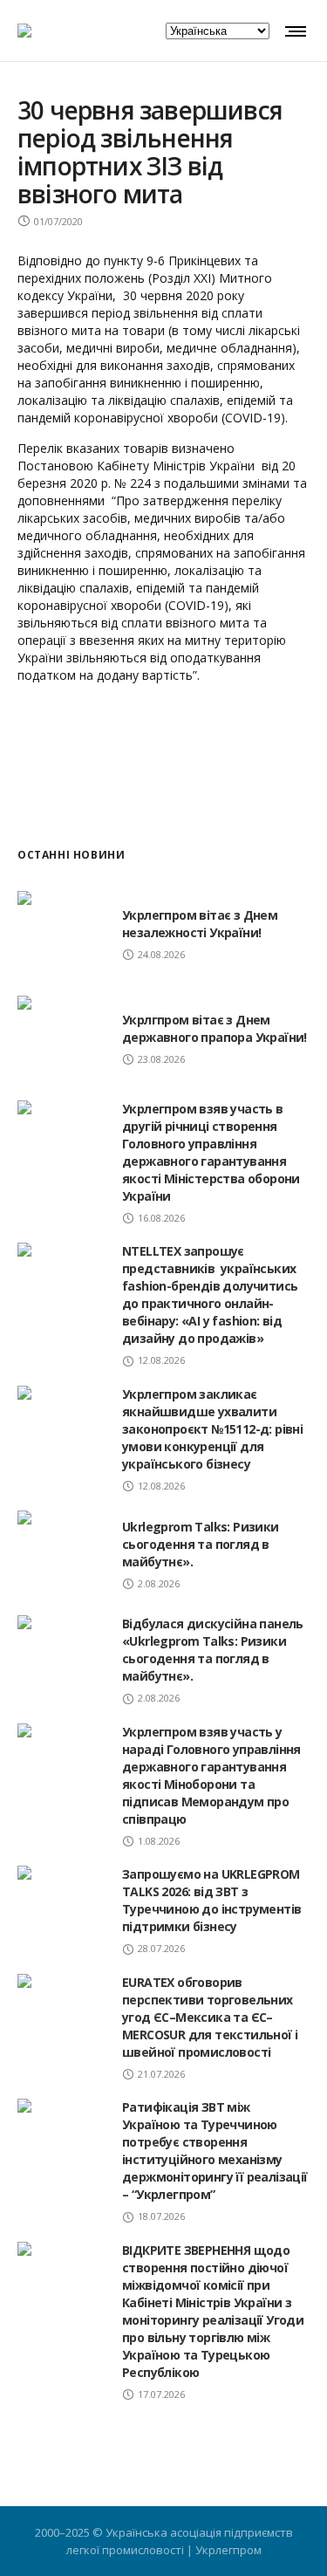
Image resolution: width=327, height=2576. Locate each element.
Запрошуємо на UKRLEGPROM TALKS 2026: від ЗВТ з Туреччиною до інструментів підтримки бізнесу (211, 1900)
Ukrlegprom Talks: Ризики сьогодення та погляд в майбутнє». (201, 1544)
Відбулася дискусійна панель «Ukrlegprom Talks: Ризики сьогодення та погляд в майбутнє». (213, 1650)
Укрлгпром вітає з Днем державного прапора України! (215, 1028)
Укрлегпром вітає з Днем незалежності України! (200, 924)
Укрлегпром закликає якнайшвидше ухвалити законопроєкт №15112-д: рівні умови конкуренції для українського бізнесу (212, 1429)
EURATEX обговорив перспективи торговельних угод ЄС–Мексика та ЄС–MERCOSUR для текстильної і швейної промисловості (210, 2017)
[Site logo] (24, 31)
